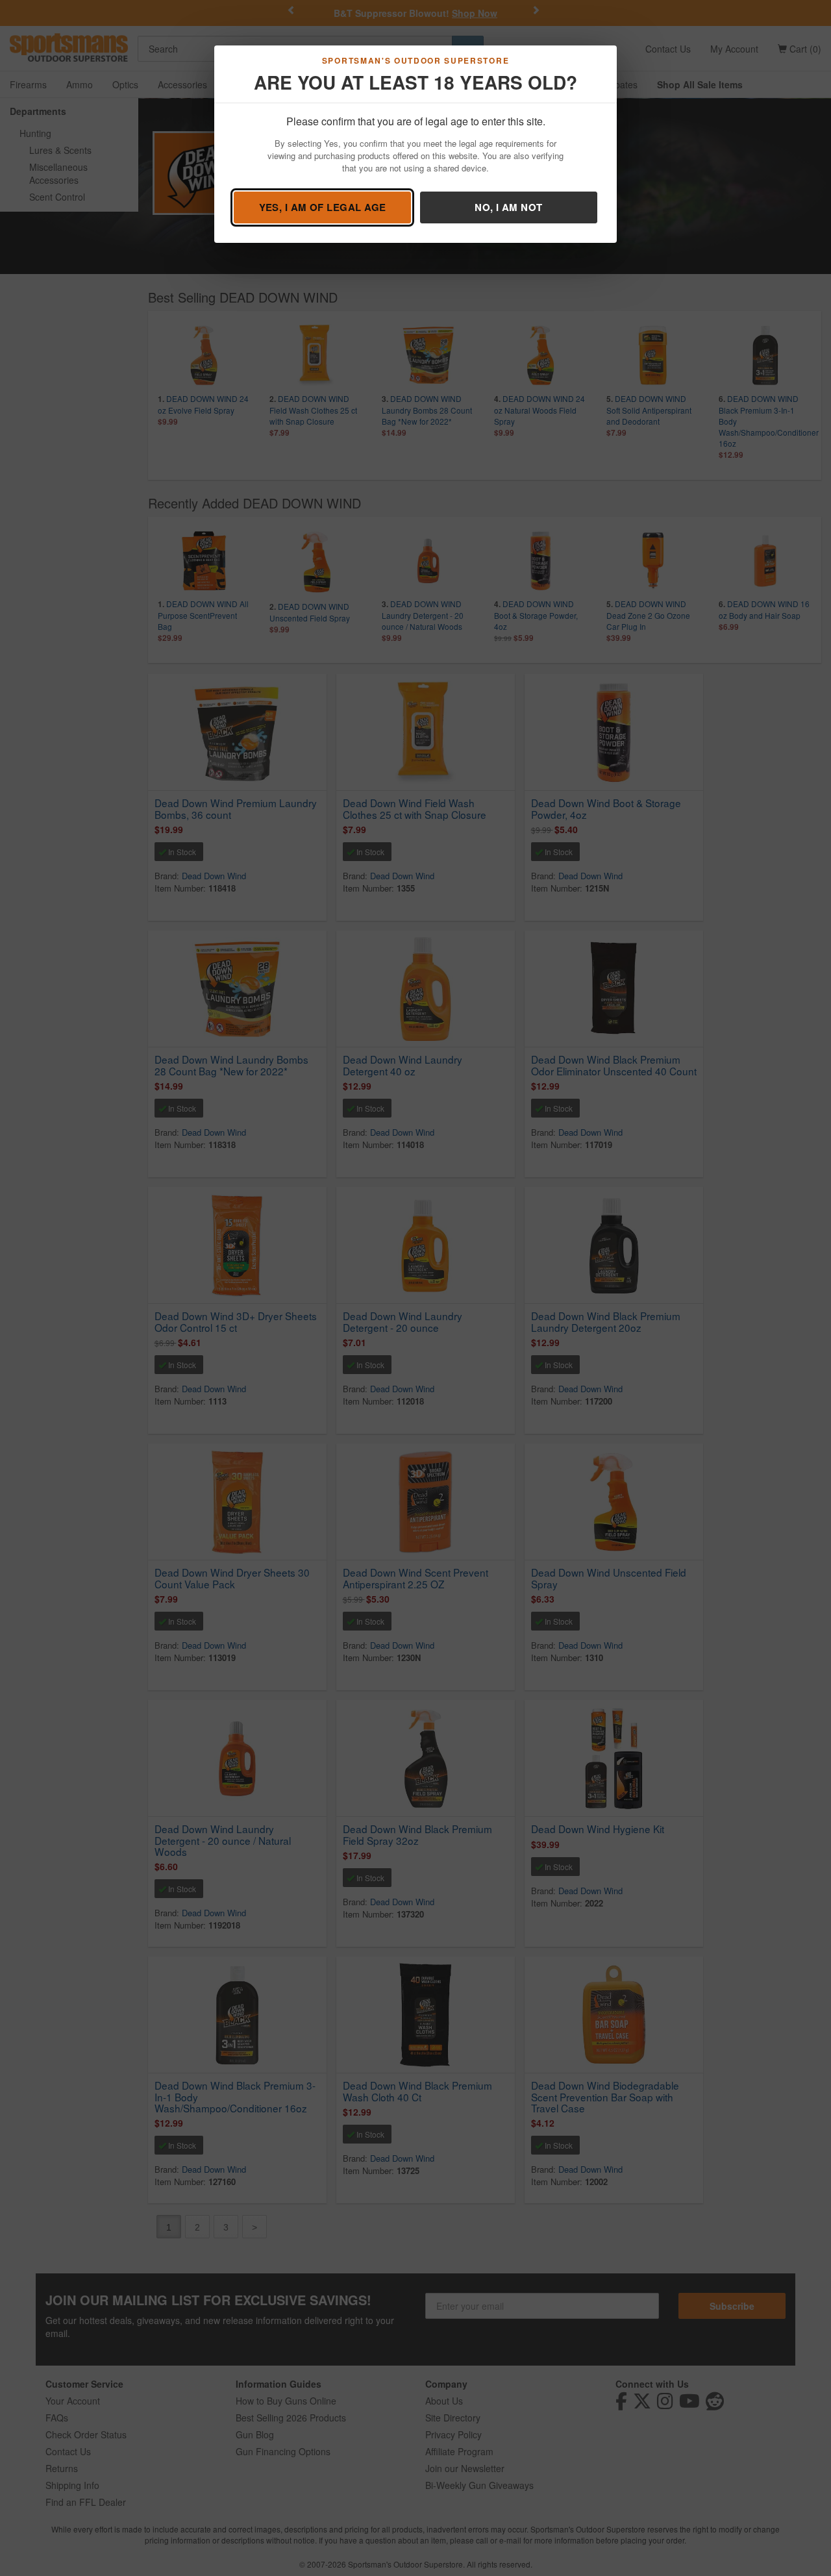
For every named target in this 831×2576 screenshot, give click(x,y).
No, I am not (508, 207)
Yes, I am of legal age (323, 207)
